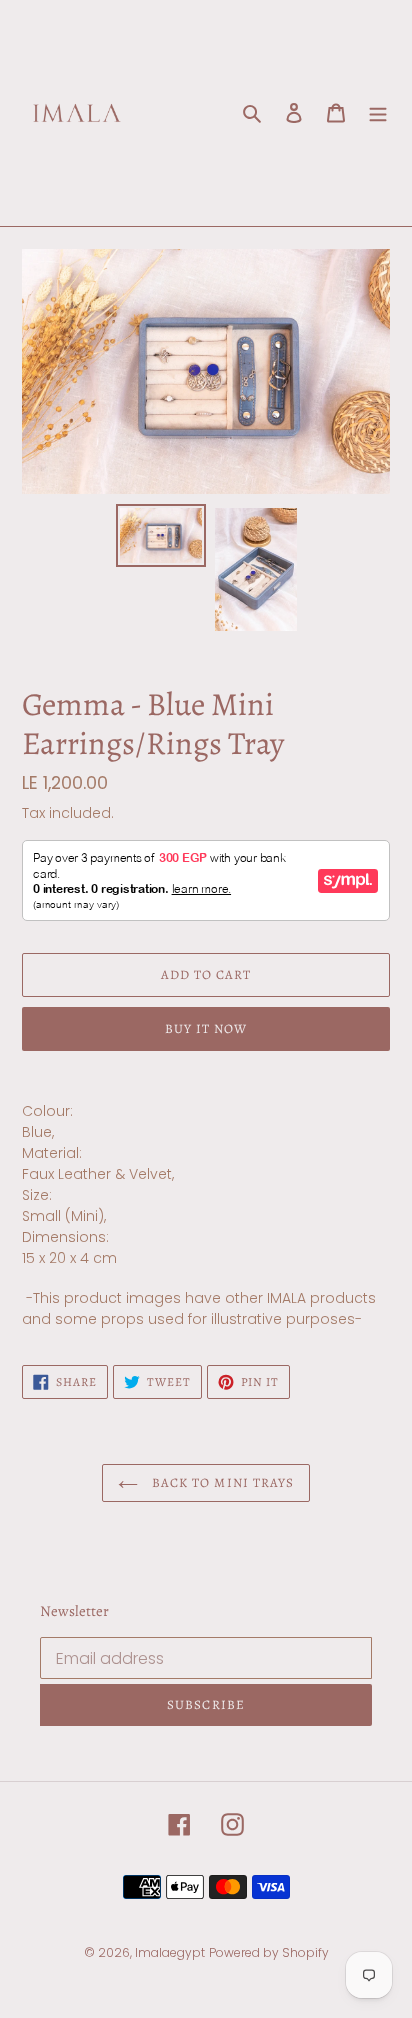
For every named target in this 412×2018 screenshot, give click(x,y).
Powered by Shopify (269, 1952)
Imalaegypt (170, 1952)
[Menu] (378, 113)
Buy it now (206, 1028)
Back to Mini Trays (221, 1482)
